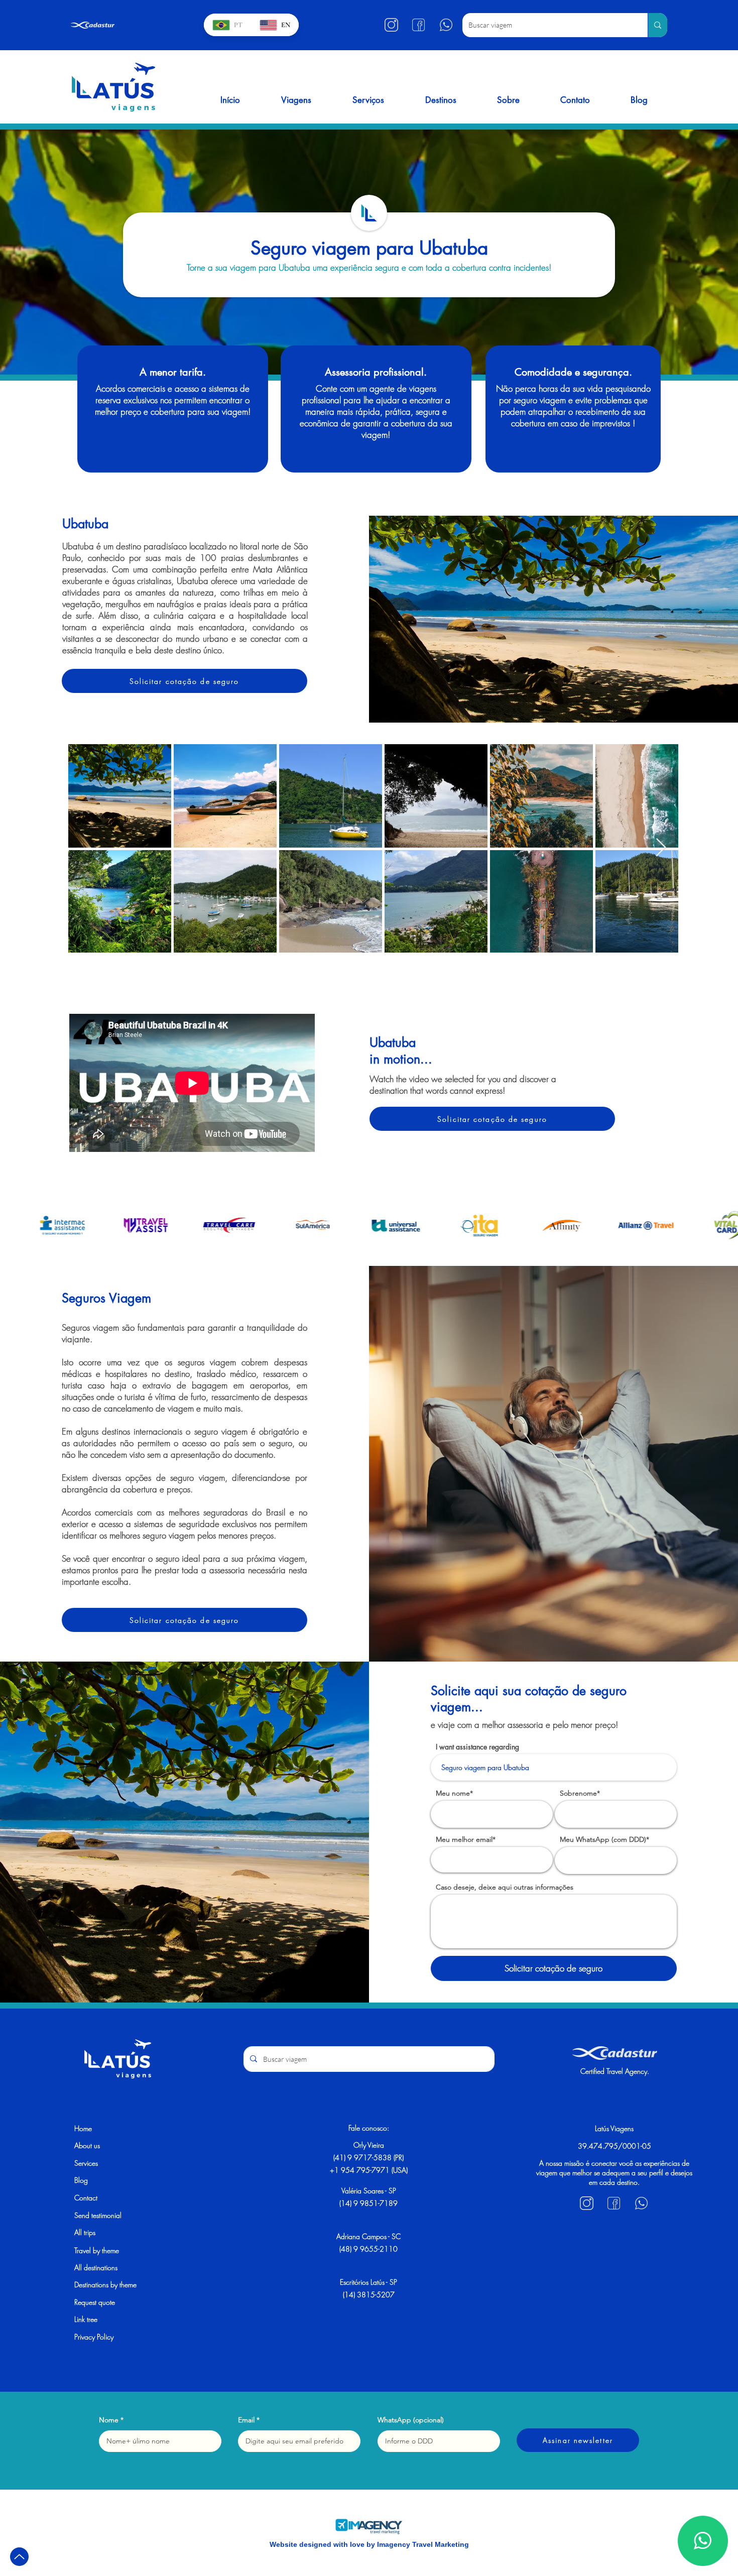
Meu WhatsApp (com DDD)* (604, 1839)
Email (246, 2420)
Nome (109, 2420)
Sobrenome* (580, 1793)
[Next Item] (661, 848)
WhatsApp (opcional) (411, 2420)
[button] (296, 100)
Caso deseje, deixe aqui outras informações (505, 1887)
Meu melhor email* (466, 1839)
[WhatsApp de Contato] (703, 2541)
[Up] (19, 2557)
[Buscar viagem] (657, 25)
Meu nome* (454, 1793)
